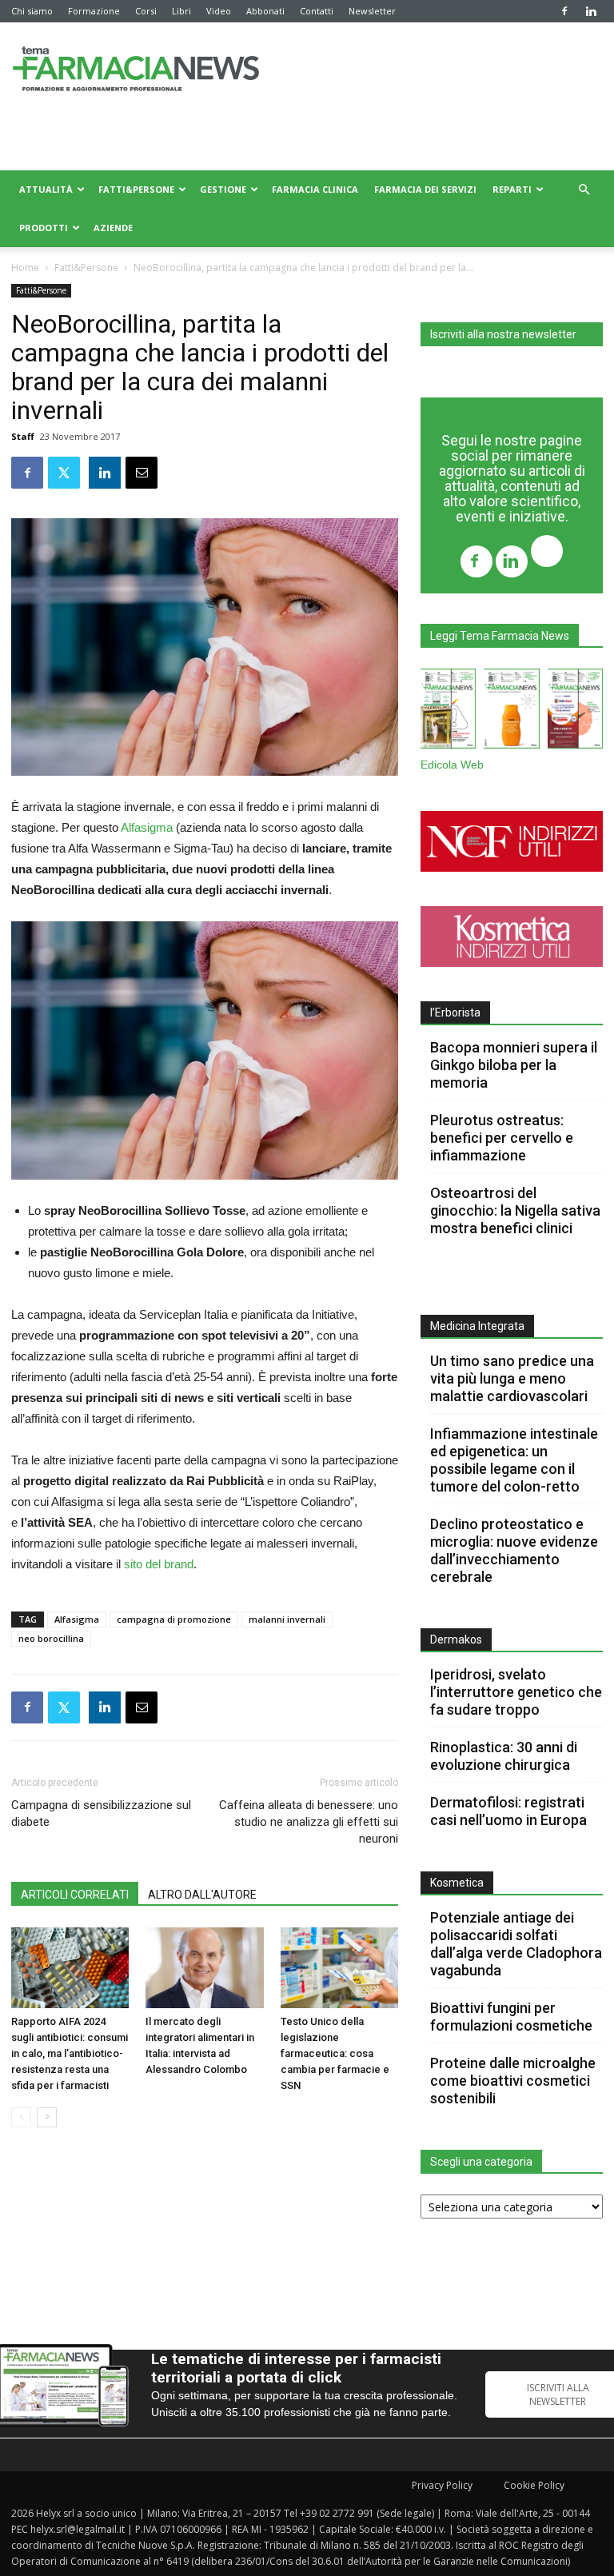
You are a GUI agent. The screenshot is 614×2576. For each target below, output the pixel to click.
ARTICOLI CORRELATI (75, 1895)
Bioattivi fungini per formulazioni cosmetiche (511, 2017)
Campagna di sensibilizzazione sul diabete (101, 1813)
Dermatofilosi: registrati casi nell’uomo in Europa (508, 1811)
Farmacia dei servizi (425, 189)
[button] (584, 190)
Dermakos (456, 1639)
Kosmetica (457, 1883)
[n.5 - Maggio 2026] (575, 712)
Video (219, 11)
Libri (181, 11)
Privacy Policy (442, 2485)
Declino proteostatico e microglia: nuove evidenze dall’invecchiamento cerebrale (514, 1550)
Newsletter (372, 11)
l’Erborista (455, 1012)
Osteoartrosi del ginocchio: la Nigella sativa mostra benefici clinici (515, 1210)
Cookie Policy (534, 2485)
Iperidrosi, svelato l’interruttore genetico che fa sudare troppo (516, 1692)
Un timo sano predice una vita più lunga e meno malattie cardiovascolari (512, 1378)
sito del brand (159, 1564)
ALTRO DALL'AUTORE (202, 1895)
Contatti (317, 11)
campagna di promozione (174, 1619)
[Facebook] (564, 11)
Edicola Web (452, 765)
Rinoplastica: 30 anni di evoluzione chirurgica (504, 1756)
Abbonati (265, 11)
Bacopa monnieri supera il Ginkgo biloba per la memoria (514, 1065)
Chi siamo (32, 11)
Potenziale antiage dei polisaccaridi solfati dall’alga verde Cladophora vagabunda (516, 1944)
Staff (23, 436)
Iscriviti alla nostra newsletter (503, 334)
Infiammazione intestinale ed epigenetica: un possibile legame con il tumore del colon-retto (514, 1460)
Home (25, 268)
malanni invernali (287, 1619)
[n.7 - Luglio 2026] (448, 712)
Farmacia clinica (315, 189)
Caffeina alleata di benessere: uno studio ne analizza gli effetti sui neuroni (309, 1822)
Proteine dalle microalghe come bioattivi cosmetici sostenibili (513, 2081)
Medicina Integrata (477, 1326)
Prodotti (44, 228)
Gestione (223, 189)
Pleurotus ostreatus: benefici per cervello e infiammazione (502, 1138)
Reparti (512, 189)
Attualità (46, 189)
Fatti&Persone (136, 189)
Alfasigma (147, 827)
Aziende (113, 228)
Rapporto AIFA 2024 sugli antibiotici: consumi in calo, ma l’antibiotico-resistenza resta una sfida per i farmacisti (70, 2053)
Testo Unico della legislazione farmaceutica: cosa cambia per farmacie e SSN (335, 2053)
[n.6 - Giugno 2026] (511, 712)
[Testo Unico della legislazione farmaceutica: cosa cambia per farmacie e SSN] (339, 1968)
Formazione (94, 11)
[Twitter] (547, 553)
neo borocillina (51, 1638)
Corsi (146, 11)
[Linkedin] (591, 11)
